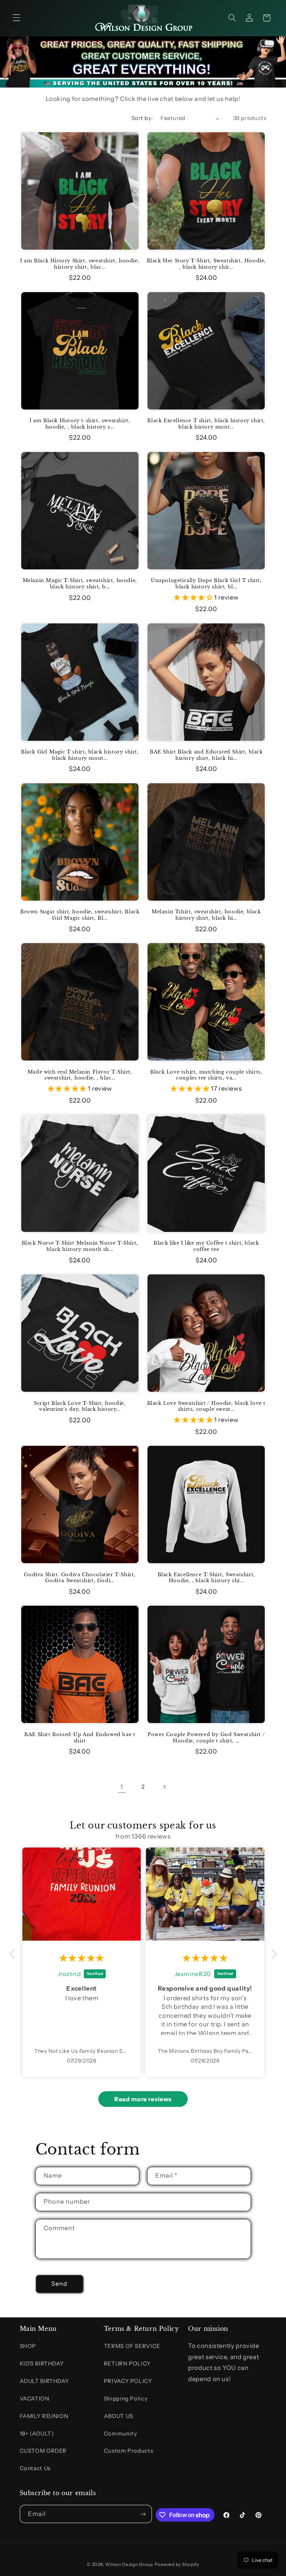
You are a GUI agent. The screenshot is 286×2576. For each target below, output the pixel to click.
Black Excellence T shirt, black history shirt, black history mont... (206, 424)
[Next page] (164, 1787)
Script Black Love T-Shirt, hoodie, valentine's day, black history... (80, 1406)
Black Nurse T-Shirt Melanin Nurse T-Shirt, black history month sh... (80, 1246)
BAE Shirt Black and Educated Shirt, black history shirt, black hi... (206, 755)
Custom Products (128, 2451)
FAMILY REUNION (44, 2416)
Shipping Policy (126, 2399)
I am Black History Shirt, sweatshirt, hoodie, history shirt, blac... (80, 264)
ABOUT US (119, 2416)
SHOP (28, 2346)
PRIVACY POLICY (128, 2381)
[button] (16, 18)
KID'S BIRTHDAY (42, 2364)
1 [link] (122, 1787)
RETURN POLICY (127, 2364)
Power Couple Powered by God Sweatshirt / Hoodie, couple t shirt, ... (206, 1738)
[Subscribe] (143, 2514)
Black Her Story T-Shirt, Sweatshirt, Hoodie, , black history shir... (206, 264)
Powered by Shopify (177, 2564)
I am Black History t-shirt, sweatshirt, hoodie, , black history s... (80, 424)
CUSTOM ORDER (43, 2451)
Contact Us (35, 2468)
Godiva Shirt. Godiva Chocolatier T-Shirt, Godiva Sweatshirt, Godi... (80, 1578)
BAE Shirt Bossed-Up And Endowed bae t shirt (80, 1738)
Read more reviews (143, 2099)
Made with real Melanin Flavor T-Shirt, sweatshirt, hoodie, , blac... (80, 1075)
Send (59, 2284)
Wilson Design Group (129, 2564)
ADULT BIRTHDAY (45, 2381)
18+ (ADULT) (37, 2434)
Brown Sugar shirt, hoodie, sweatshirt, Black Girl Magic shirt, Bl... (80, 915)
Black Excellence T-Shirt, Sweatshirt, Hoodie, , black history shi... (206, 1578)
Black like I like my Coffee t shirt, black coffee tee (206, 1246)
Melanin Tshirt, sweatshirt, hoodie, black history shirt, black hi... (206, 915)
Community (121, 2434)
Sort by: (142, 118)
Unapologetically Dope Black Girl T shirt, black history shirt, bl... (206, 584)
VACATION (35, 2399)
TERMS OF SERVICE (132, 2346)
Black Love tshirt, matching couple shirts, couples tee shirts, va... (206, 1075)
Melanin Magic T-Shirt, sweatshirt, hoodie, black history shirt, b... (80, 584)
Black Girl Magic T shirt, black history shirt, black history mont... (80, 755)
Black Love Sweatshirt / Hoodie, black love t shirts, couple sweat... (206, 1406)
